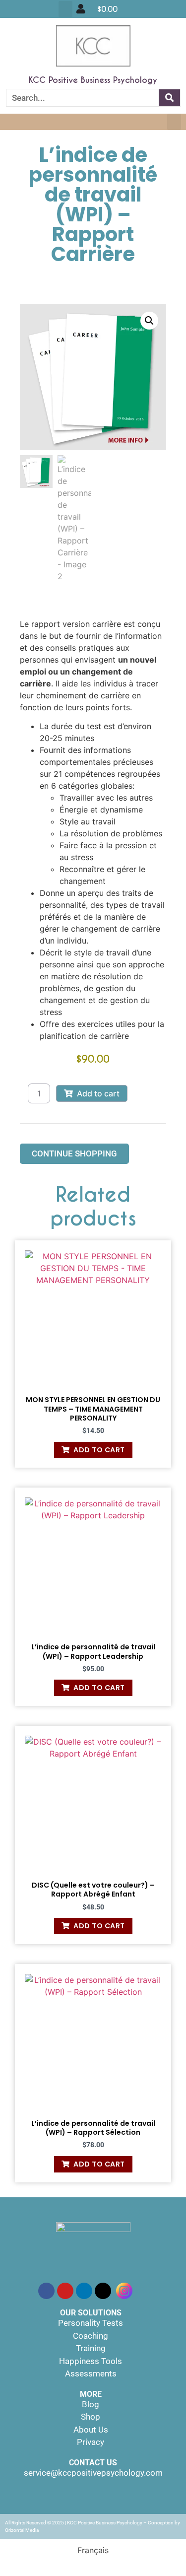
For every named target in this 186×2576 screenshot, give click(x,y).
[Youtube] (65, 2291)
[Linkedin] (84, 2291)
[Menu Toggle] (81, 9)
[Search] (169, 98)
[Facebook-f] (46, 2291)
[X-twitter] (103, 2291)
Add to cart (98, 1093)
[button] (65, 9)
